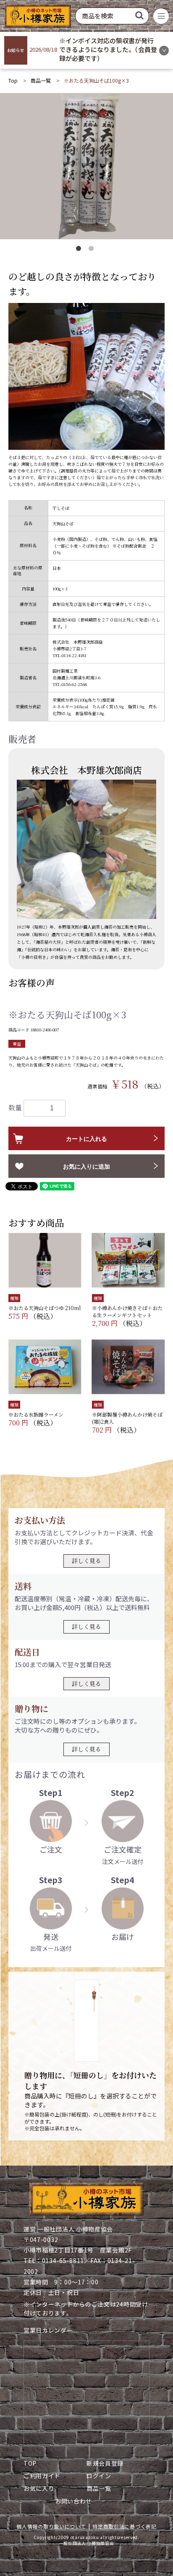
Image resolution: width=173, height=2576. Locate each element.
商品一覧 (41, 80)
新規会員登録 (105, 2463)
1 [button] (80, 250)
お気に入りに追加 (86, 1167)
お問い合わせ (73, 2501)
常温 (17, 1044)
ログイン (99, 2476)
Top (13, 80)
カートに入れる (86, 1139)
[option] (86, 166)
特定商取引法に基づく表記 (124, 2526)
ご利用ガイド (42, 2476)
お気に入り (39, 2488)
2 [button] (93, 250)
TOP (30, 2463)
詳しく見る (86, 1561)
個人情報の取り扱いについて (51, 2526)
